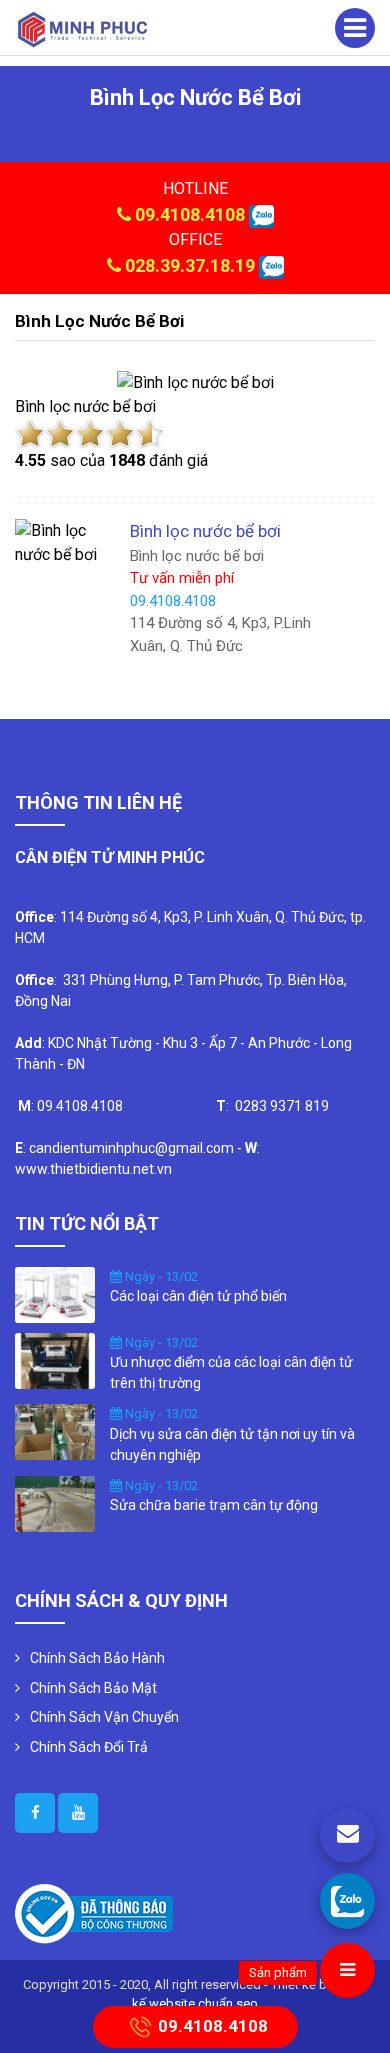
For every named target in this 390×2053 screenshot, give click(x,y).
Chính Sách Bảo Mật (93, 1688)
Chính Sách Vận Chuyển (104, 1717)
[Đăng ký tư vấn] (347, 1835)
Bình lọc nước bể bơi (99, 321)
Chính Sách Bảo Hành (97, 1658)
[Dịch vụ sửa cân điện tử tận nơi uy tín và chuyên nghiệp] (55, 1431)
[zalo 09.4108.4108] (261, 214)
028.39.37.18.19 (190, 265)
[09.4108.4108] (347, 1900)
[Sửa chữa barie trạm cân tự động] (55, 1502)
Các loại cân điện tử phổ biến (198, 1296)
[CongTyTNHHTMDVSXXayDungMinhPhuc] (35, 1813)
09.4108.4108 (190, 214)
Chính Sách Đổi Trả (89, 1747)
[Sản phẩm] (347, 1970)
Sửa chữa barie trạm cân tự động (214, 1505)
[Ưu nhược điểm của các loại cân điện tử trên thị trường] (55, 1359)
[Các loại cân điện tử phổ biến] (55, 1293)
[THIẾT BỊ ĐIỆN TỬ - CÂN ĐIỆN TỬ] (82, 28)
